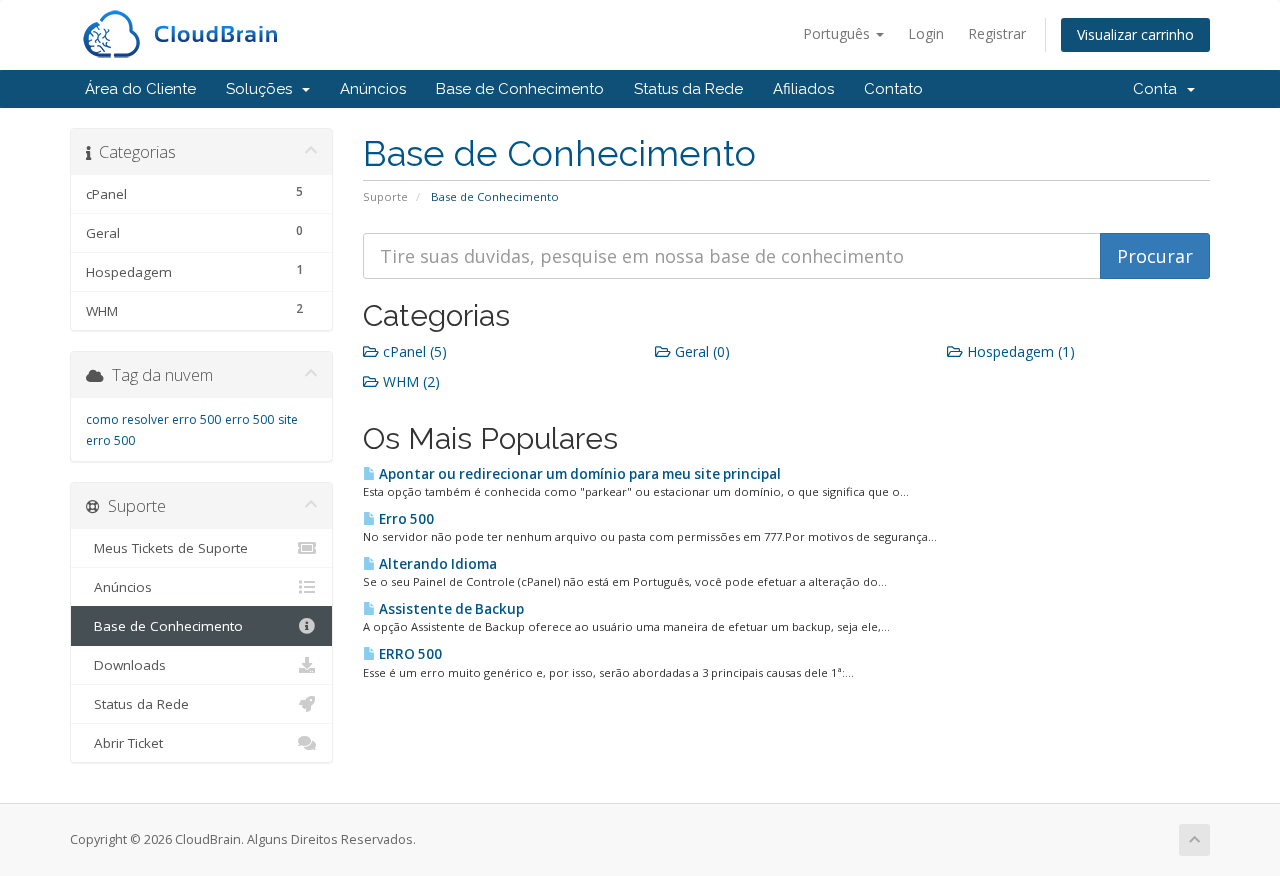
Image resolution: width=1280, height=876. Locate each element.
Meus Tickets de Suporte (167, 548)
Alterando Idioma (436, 564)
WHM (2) (409, 381)
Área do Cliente (140, 89)
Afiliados (803, 89)
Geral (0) (700, 351)
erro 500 (249, 419)
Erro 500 (405, 519)
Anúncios (373, 89)
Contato (893, 89)
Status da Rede (688, 89)
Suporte (385, 196)
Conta (1159, 89)
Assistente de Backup (450, 609)
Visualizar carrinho (1135, 34)
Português (838, 33)
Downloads (126, 665)
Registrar (997, 33)
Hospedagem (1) (1019, 351)
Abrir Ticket (124, 743)
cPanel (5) (413, 351)
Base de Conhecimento (520, 89)
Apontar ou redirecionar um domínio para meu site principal (578, 474)
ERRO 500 (409, 654)
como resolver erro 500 (153, 419)
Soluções (263, 89)
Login (926, 33)
